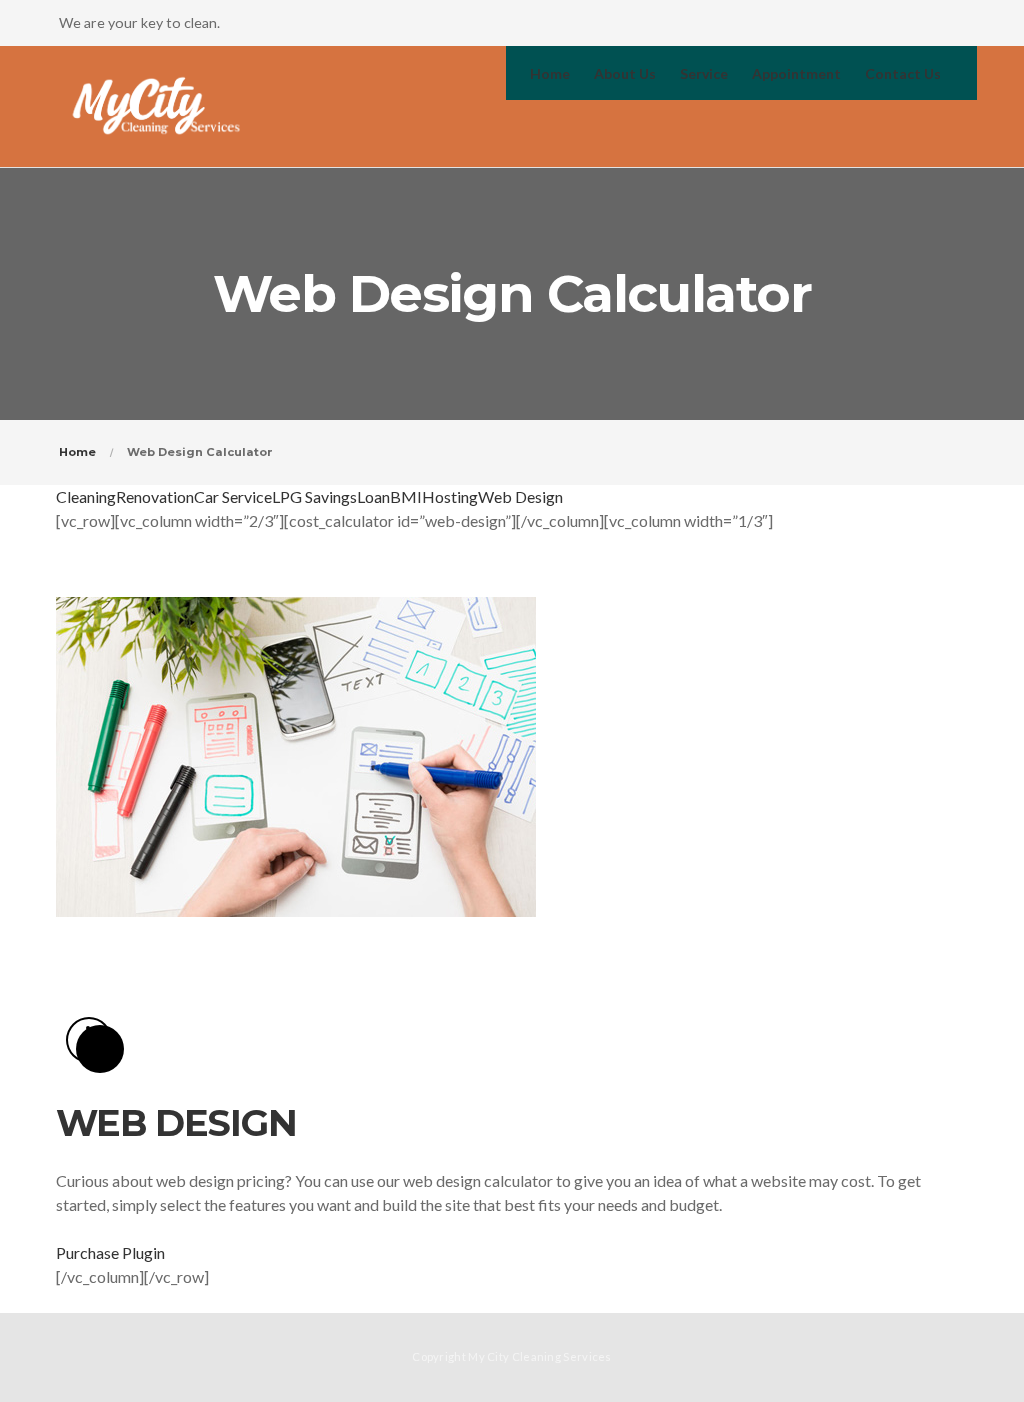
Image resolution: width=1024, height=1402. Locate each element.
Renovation (155, 496)
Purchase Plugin (110, 1252)
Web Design (520, 496)
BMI (406, 496)
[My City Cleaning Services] (156, 106)
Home (77, 452)
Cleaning (86, 496)
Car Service (233, 496)
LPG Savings (314, 496)
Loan (373, 496)
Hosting (450, 496)
